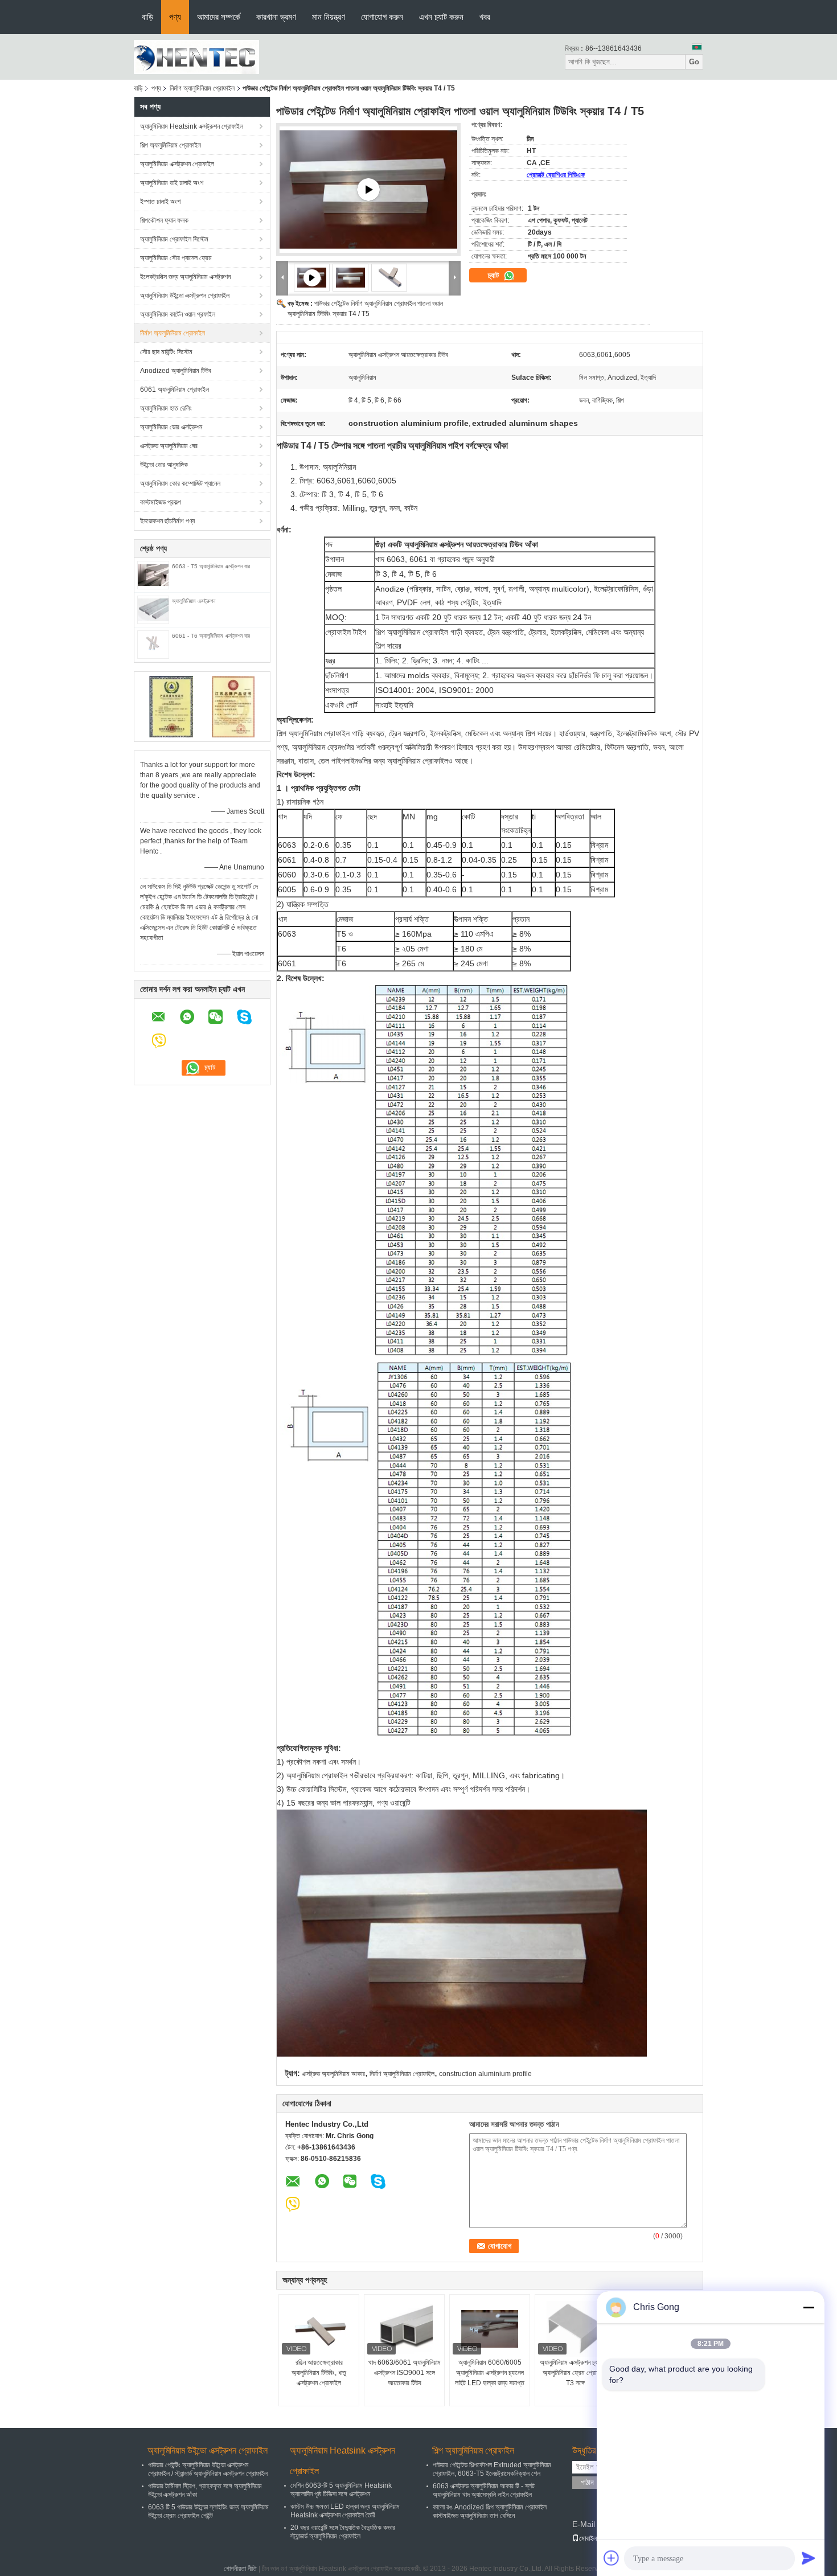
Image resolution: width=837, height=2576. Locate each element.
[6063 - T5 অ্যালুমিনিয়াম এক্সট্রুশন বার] (153, 575)
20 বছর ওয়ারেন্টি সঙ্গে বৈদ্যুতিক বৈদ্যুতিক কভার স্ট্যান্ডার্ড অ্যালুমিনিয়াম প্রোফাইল (343, 2532)
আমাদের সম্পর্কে (219, 17)
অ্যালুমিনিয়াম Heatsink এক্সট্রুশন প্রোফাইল (192, 126)
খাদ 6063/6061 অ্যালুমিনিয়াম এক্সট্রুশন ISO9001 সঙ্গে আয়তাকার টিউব (405, 2373)
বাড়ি (147, 17)
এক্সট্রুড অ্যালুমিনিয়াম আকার (333, 2074)
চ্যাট (495, 275)
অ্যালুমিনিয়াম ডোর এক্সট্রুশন (171, 427)
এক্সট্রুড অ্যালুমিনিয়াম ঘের (169, 446)
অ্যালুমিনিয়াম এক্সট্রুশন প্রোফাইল (177, 164)
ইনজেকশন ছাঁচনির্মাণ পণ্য (167, 521)
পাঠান (587, 2482)
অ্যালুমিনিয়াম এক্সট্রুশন (194, 601)
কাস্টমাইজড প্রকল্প (161, 502)
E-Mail (584, 2524)
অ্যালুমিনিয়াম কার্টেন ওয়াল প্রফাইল (178, 314)
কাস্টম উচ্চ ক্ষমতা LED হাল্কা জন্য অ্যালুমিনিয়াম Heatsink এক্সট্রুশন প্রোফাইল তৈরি (345, 2511)
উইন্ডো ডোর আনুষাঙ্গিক (164, 465)
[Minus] (809, 2307)
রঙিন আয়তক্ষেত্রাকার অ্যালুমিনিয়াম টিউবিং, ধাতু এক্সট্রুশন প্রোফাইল (319, 2373)
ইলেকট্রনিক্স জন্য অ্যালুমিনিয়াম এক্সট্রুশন (185, 277)
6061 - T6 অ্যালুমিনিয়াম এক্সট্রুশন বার (211, 636)
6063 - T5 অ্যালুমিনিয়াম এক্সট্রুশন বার (211, 566)
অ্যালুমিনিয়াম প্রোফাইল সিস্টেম (174, 239)
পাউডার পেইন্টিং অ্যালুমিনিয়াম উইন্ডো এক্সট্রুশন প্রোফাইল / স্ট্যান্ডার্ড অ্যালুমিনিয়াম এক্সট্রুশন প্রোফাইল (208, 2469)
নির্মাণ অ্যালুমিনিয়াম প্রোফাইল (202, 88)
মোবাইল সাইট (594, 2538)
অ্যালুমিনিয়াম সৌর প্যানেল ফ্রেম (176, 258)
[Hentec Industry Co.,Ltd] (196, 56)
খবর (485, 17)
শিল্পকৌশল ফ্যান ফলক (164, 220)
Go (694, 62)
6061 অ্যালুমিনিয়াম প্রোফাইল (175, 389)
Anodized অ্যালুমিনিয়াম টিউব (176, 371)
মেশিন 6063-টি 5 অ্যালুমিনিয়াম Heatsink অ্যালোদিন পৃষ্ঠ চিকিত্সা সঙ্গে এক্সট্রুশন (341, 2490)
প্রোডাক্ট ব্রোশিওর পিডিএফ (556, 175)
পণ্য (175, 17)
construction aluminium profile (485, 2074)
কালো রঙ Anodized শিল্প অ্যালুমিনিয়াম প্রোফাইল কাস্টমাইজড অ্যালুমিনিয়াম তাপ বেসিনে (490, 2511)
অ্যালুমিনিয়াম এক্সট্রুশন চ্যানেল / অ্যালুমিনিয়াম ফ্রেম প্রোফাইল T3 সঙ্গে (575, 2373)
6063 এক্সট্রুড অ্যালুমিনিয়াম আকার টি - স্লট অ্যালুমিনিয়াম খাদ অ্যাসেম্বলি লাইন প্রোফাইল (484, 2490)
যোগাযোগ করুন (382, 17)
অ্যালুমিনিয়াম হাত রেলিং (166, 408)
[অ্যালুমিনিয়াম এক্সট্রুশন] (153, 609)
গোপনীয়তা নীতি (240, 2569)
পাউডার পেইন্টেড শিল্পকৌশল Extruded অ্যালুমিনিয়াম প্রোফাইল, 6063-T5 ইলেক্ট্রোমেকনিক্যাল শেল (492, 2469)
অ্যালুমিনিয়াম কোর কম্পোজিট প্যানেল (180, 483)
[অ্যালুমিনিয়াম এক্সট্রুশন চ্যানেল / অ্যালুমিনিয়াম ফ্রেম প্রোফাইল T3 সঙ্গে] (575, 2329)
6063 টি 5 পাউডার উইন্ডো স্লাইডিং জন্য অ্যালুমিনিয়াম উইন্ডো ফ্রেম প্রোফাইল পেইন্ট (208, 2511)
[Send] (809, 2558)
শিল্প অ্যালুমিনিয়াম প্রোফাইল (171, 145)
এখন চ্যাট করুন (441, 17)
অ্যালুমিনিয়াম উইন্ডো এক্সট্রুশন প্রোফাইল (185, 296)
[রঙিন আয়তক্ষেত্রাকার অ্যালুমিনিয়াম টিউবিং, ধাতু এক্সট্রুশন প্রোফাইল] (319, 2329)
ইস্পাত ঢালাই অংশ (160, 202)
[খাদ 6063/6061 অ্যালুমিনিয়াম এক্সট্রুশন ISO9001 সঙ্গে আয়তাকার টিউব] (404, 2329)
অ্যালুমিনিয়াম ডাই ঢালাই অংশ (172, 183)
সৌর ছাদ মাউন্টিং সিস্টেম (166, 352)
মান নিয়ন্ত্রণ (329, 17)
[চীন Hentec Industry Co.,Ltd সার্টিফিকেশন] (171, 706)
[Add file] (612, 2558)
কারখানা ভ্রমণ (276, 17)
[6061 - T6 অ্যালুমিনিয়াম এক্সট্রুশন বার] (153, 644)
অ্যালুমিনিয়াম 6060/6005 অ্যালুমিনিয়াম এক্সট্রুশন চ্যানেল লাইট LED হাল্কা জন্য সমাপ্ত (490, 2373)
